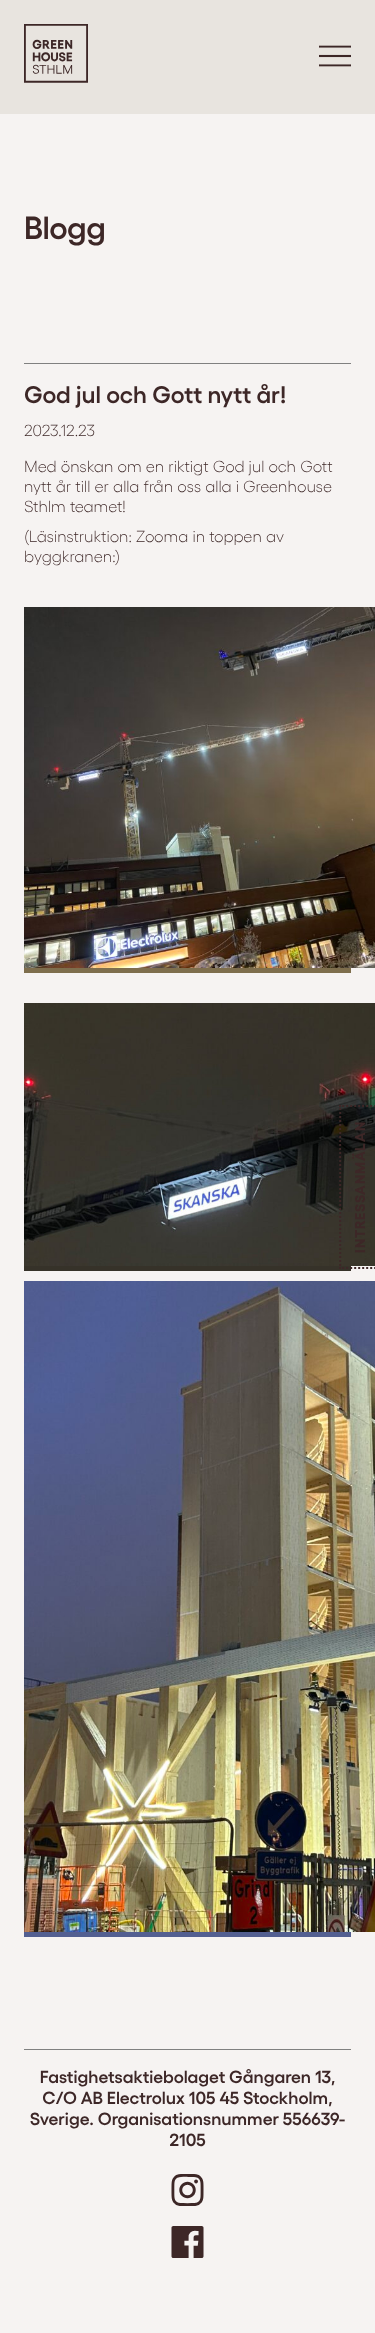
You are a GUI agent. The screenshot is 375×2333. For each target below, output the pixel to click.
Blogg (65, 225)
